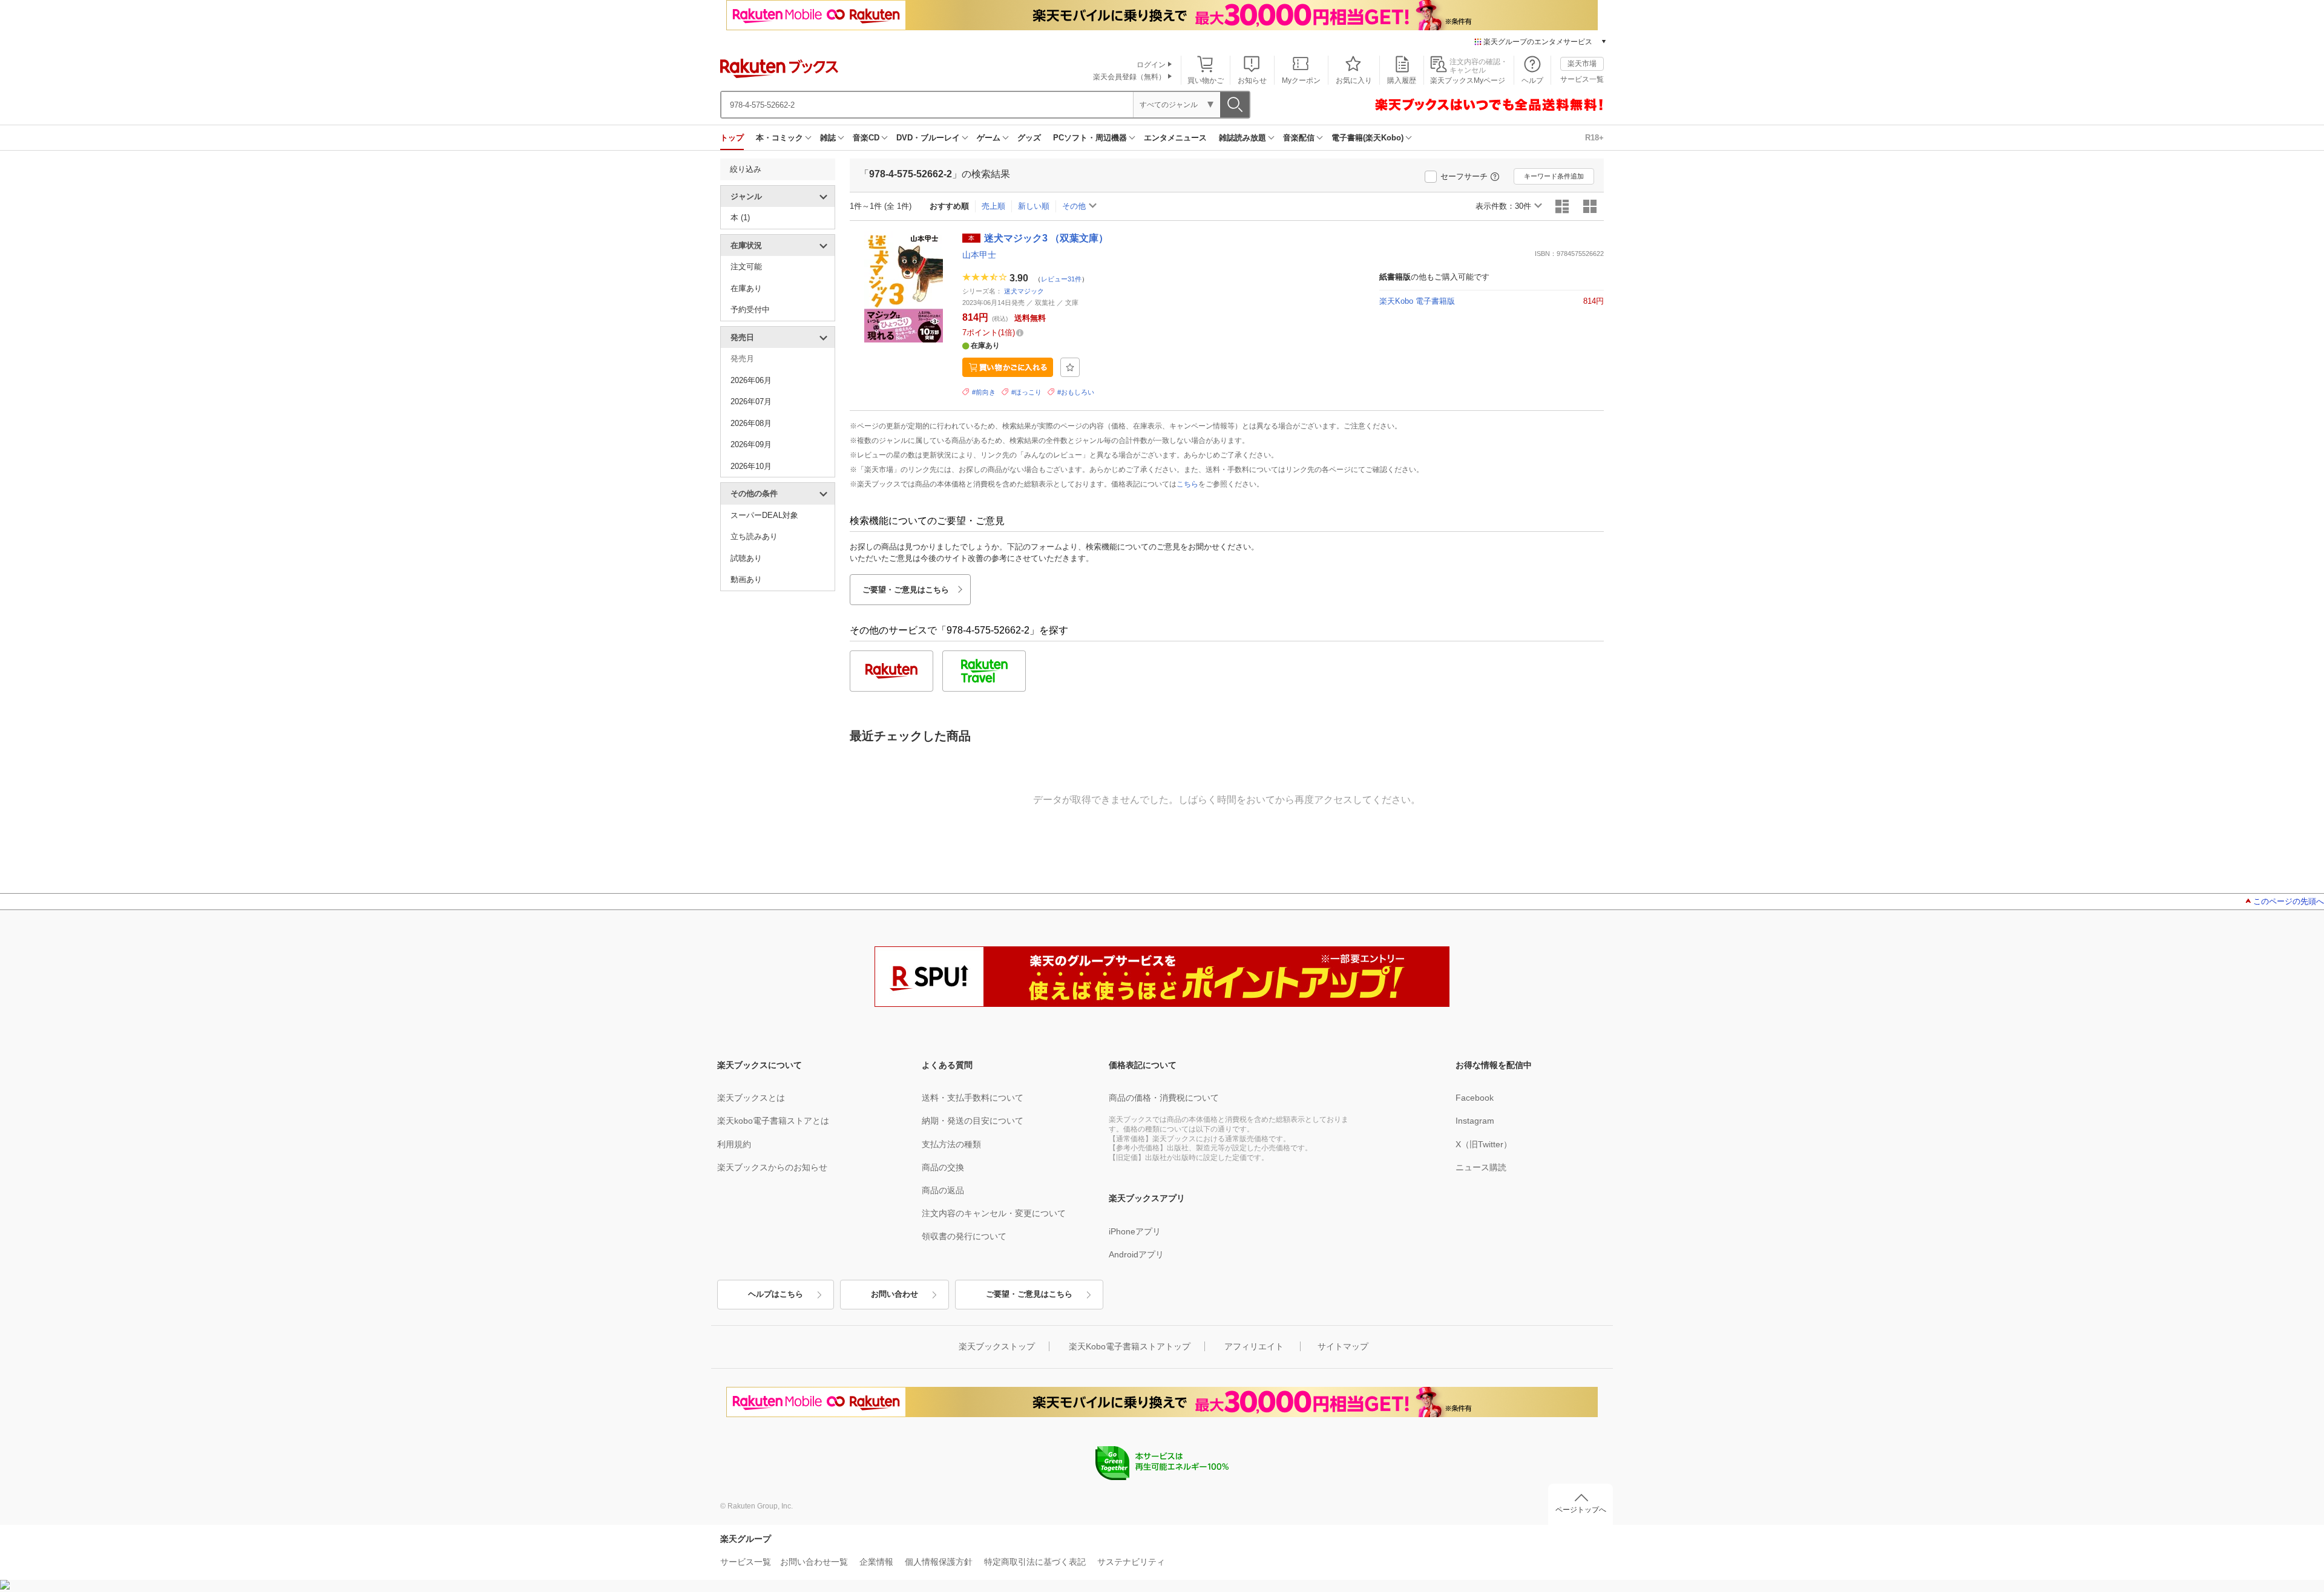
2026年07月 (751, 401)
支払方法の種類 (951, 1144)
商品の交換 (943, 1167)
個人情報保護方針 (939, 1562)
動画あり (746, 579)
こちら (1187, 484)
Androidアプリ (1136, 1254)
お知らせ (1252, 80)
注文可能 (746, 267)
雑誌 (828, 138)
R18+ (1594, 138)
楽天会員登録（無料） (1129, 77)
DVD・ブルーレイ (928, 138)
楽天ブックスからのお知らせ (772, 1167)
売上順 (993, 206)
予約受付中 (750, 310)
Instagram (1475, 1121)
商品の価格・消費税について (1164, 1098)
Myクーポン (1301, 80)
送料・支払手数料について (973, 1098)
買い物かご (1206, 80)
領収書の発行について (964, 1236)
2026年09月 (751, 444)
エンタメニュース (1175, 138)
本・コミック (780, 138)
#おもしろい (1076, 392)
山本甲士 (979, 255)
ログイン (1151, 65)
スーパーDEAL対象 (764, 515)
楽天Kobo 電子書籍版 (1417, 301)
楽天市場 (1582, 64)
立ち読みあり (754, 536)
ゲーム (989, 138)
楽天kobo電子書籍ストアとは (773, 1121)
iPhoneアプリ (1135, 1231)
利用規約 (734, 1144)
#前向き (984, 392)
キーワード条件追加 (1554, 176)
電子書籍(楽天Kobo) (1367, 138)
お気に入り (1354, 80)
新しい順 (1034, 206)
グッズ (1029, 138)
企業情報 (876, 1562)
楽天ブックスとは (751, 1098)
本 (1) (740, 218)
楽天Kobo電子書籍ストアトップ (1130, 1346)
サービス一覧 (1582, 79)
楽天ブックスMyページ (1468, 80)
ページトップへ (1581, 1510)
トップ (732, 138)
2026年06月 (751, 380)
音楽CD (866, 138)
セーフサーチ (1464, 176)
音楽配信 (1299, 138)
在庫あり (746, 288)
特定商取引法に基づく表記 (1035, 1562)
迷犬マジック (1024, 291)
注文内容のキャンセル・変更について (994, 1213)
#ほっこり (1026, 392)
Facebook (1475, 1098)
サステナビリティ (1131, 1562)
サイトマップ (1343, 1346)
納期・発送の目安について (973, 1121)
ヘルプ (1532, 80)
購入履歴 (1402, 80)
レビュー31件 (1061, 278)
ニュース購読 (1481, 1167)
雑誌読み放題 (1242, 138)
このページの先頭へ (2289, 901)
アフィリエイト (1254, 1346)
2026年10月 (751, 466)
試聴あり (746, 558)
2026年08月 (751, 423)
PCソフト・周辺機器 (1090, 138)
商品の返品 (943, 1190)
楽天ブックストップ (997, 1346)
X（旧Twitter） (1484, 1144)
